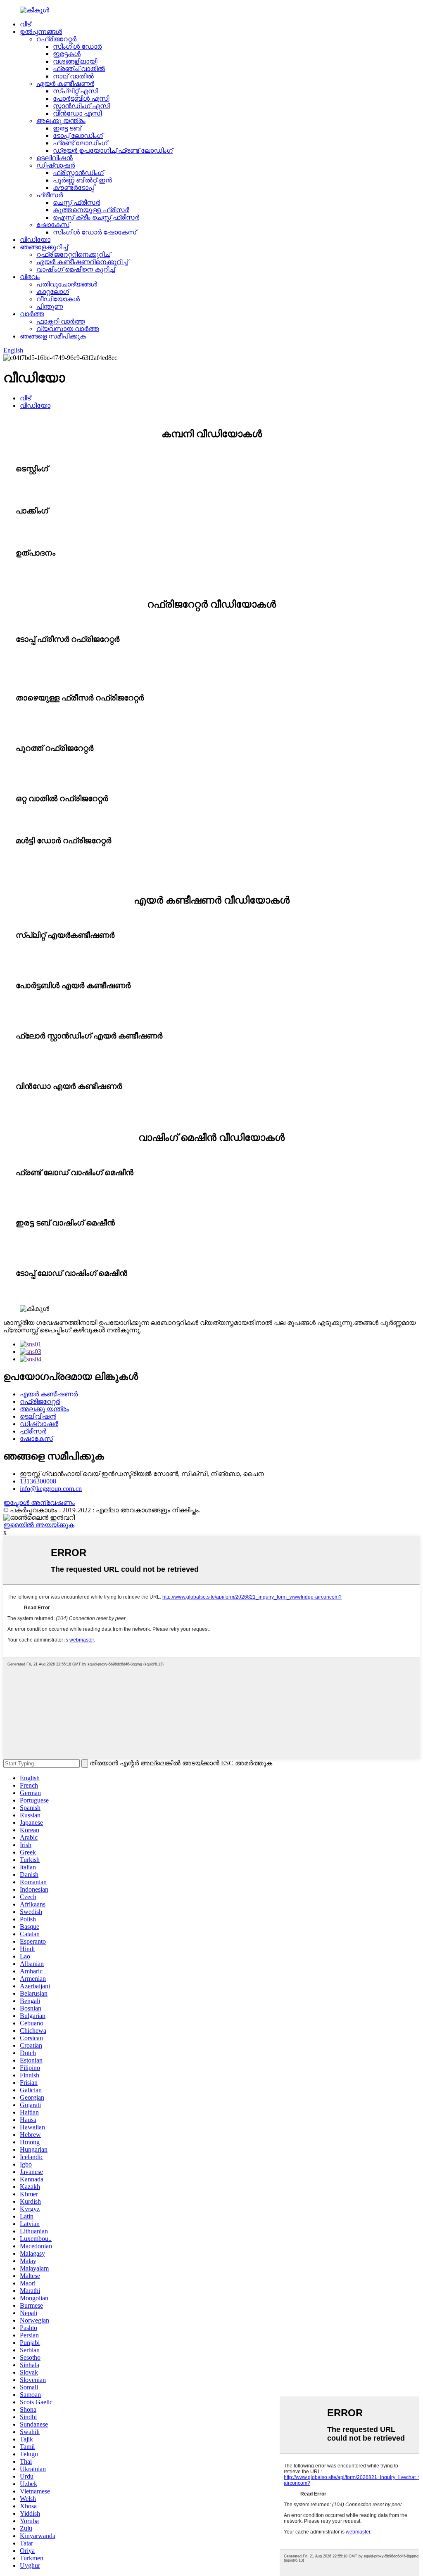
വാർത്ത (32, 314)
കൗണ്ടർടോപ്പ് (74, 188)
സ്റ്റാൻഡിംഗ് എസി (81, 106)
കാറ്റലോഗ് (53, 292)
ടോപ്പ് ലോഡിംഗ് (78, 136)
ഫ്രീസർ (50, 195)
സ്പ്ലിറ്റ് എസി (75, 91)
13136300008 (38, 1481)
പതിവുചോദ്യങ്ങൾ (67, 284)
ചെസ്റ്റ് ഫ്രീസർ (76, 202)
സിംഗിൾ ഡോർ (77, 46)
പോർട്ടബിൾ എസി (81, 98)
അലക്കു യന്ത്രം (61, 121)
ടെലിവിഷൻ (55, 158)
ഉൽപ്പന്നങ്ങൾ (41, 32)
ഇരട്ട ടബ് (67, 128)
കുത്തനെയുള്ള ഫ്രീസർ (91, 210)
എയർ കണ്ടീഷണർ (65, 84)
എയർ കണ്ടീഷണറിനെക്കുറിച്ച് (82, 262)
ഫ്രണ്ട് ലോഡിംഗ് (80, 143)
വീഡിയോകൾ (58, 299)
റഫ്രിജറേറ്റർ (56, 39)
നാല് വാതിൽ (73, 76)
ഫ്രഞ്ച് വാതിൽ (79, 69)
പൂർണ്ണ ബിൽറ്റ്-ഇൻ (82, 180)
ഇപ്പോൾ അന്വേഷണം (39, 1503)
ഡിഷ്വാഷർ (56, 165)
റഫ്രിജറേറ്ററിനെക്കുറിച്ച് (73, 254)
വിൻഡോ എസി (77, 113)
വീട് (25, 24)
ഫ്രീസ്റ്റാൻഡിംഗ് (78, 173)
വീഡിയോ (35, 240)
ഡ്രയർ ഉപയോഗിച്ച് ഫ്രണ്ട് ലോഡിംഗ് (113, 150)
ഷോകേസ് (53, 225)
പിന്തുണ (50, 306)
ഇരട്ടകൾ (67, 54)
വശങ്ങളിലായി (75, 61)
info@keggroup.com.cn (51, 1489)
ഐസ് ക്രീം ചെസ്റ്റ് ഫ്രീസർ (96, 217)
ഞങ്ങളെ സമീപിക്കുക (53, 336)
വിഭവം (30, 277)
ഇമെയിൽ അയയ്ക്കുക (39, 1525)
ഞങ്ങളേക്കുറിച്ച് (44, 247)
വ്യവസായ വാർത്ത (68, 329)
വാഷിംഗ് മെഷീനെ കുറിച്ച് (76, 269)
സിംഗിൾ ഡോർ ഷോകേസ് (95, 232)
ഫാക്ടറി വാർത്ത (61, 321)
